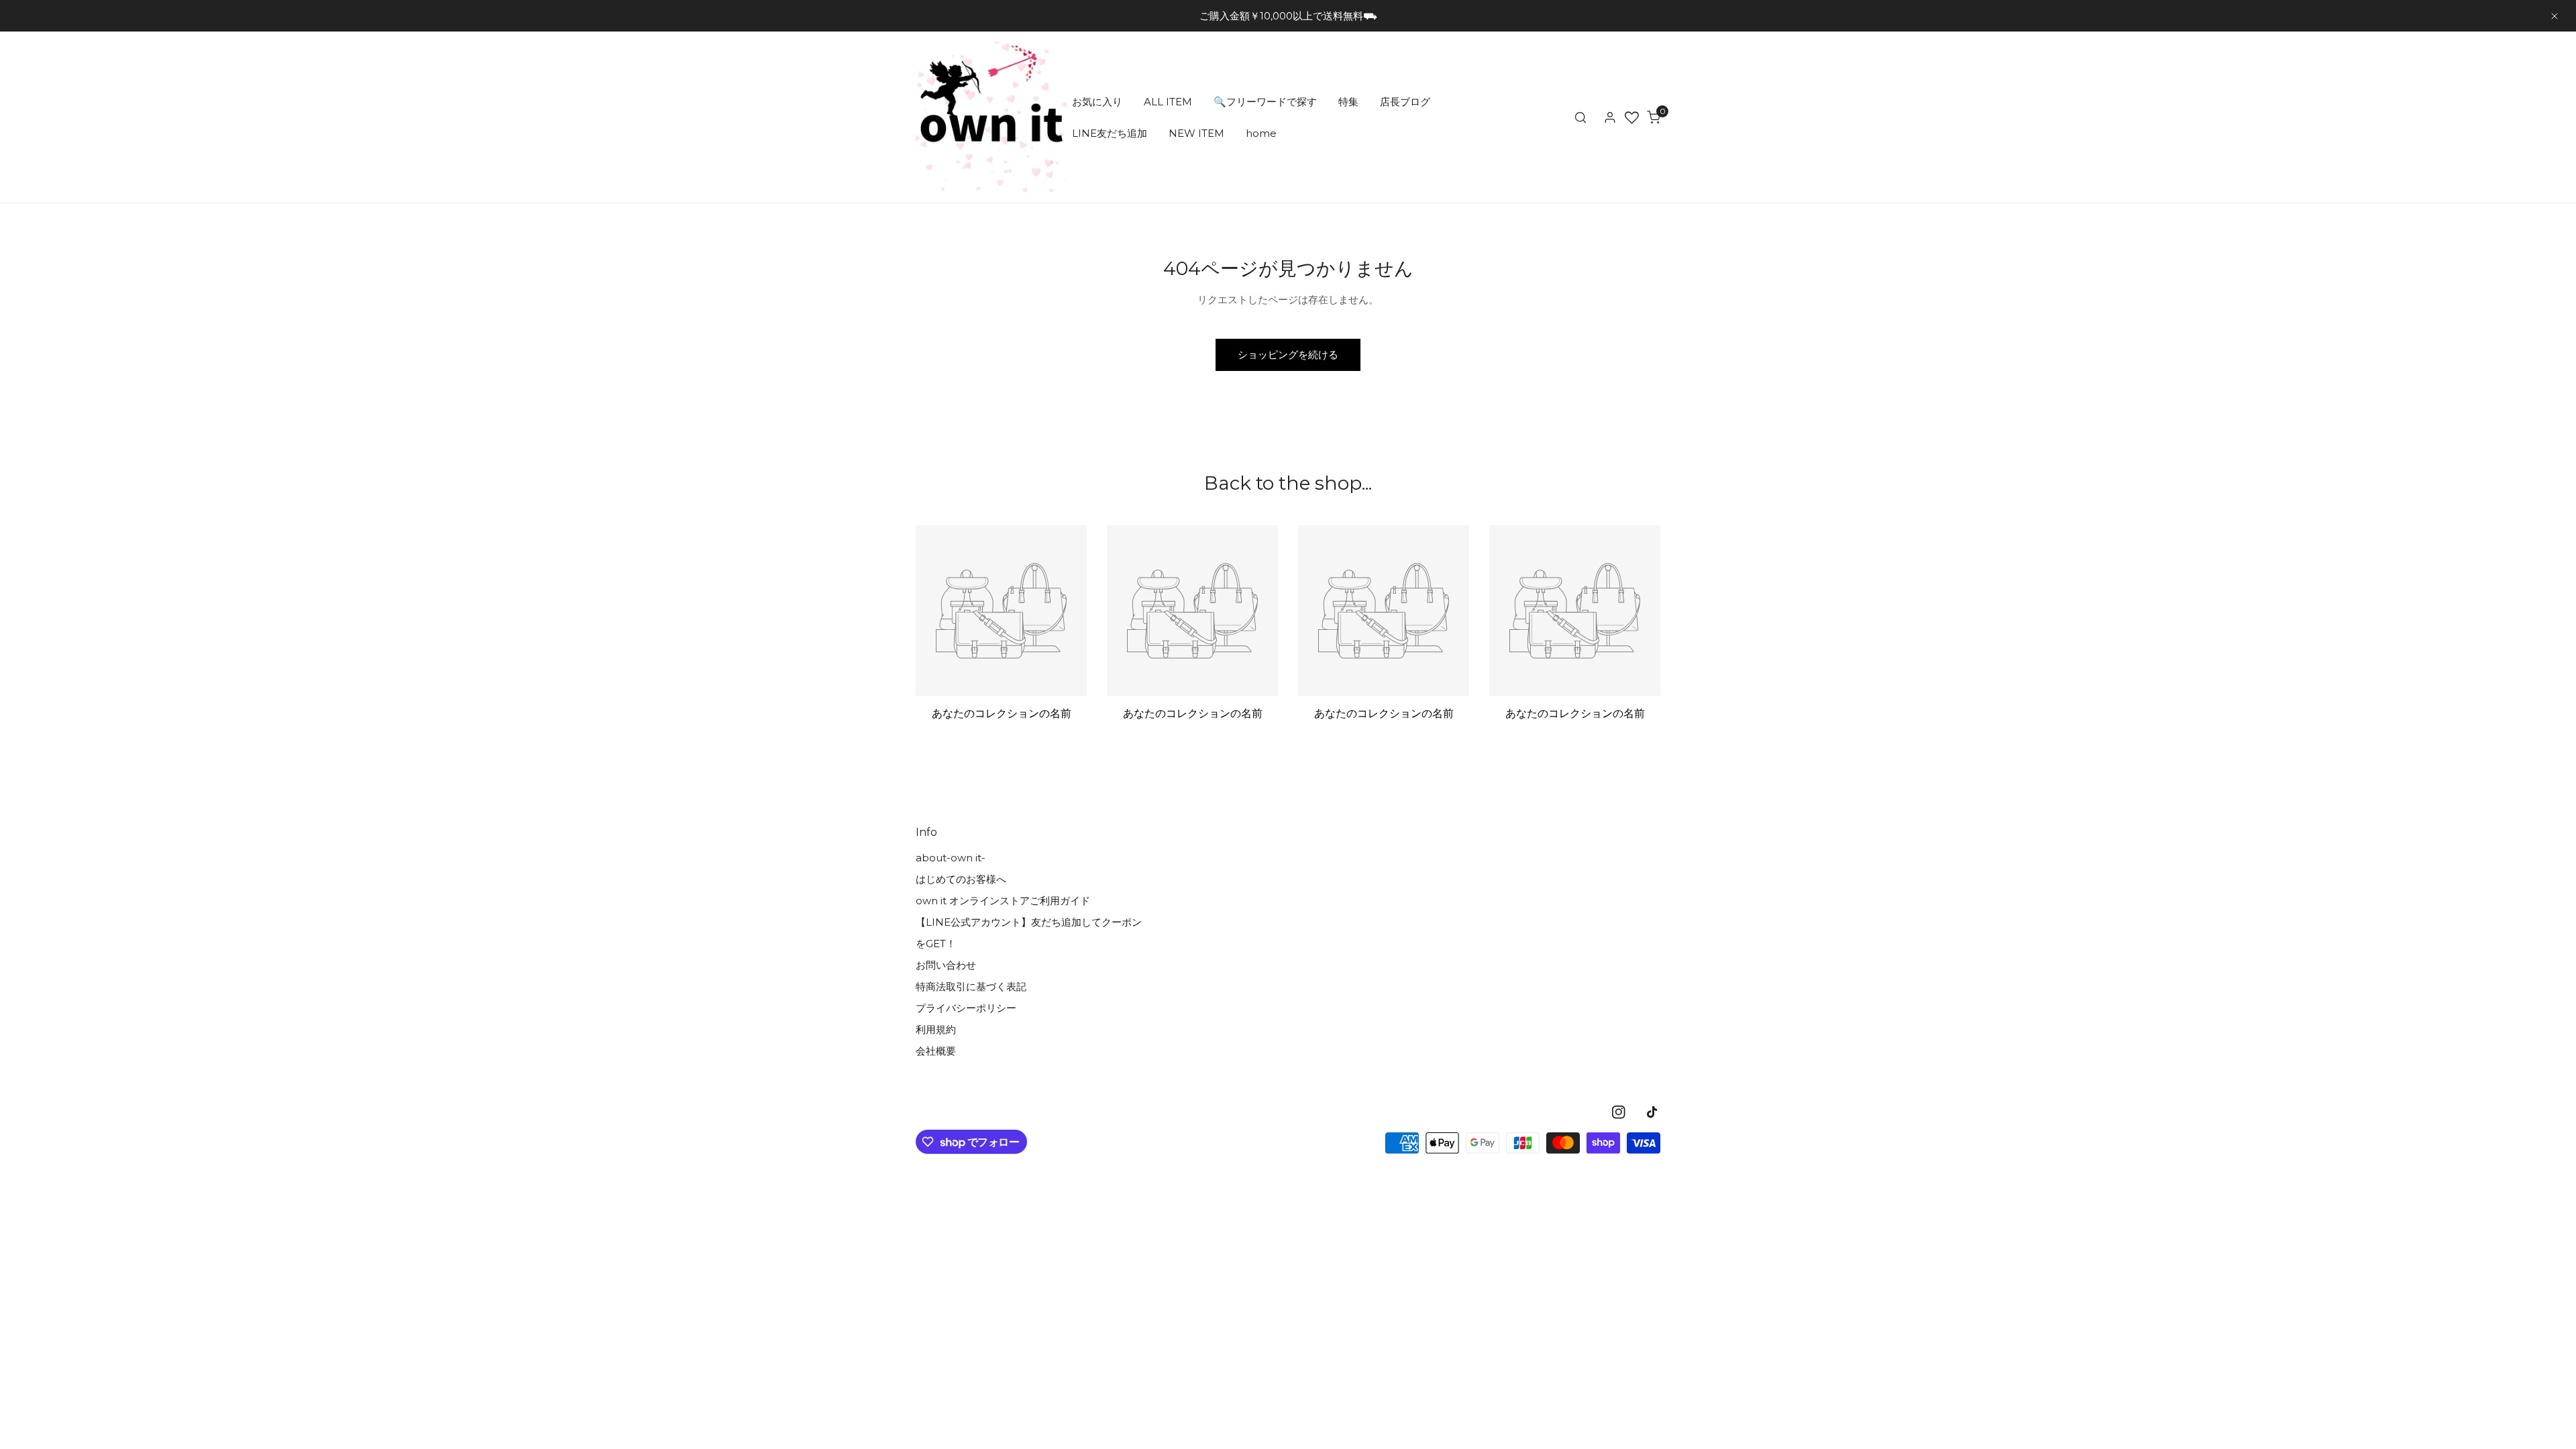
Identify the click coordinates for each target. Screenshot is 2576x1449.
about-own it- (951, 858)
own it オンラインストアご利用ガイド (1003, 901)
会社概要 (936, 1051)
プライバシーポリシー (966, 1008)
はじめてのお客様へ (961, 879)
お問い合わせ (946, 965)
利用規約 (936, 1029)
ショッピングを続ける (1288, 355)
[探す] (1580, 117)
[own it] (991, 117)
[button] (1654, 117)
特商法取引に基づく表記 (971, 986)
